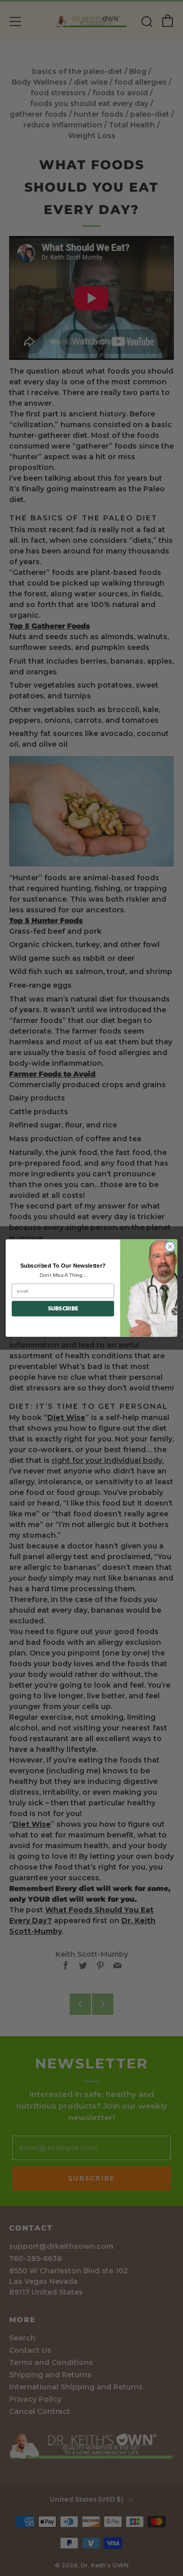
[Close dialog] (170, 1247)
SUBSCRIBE (63, 1309)
